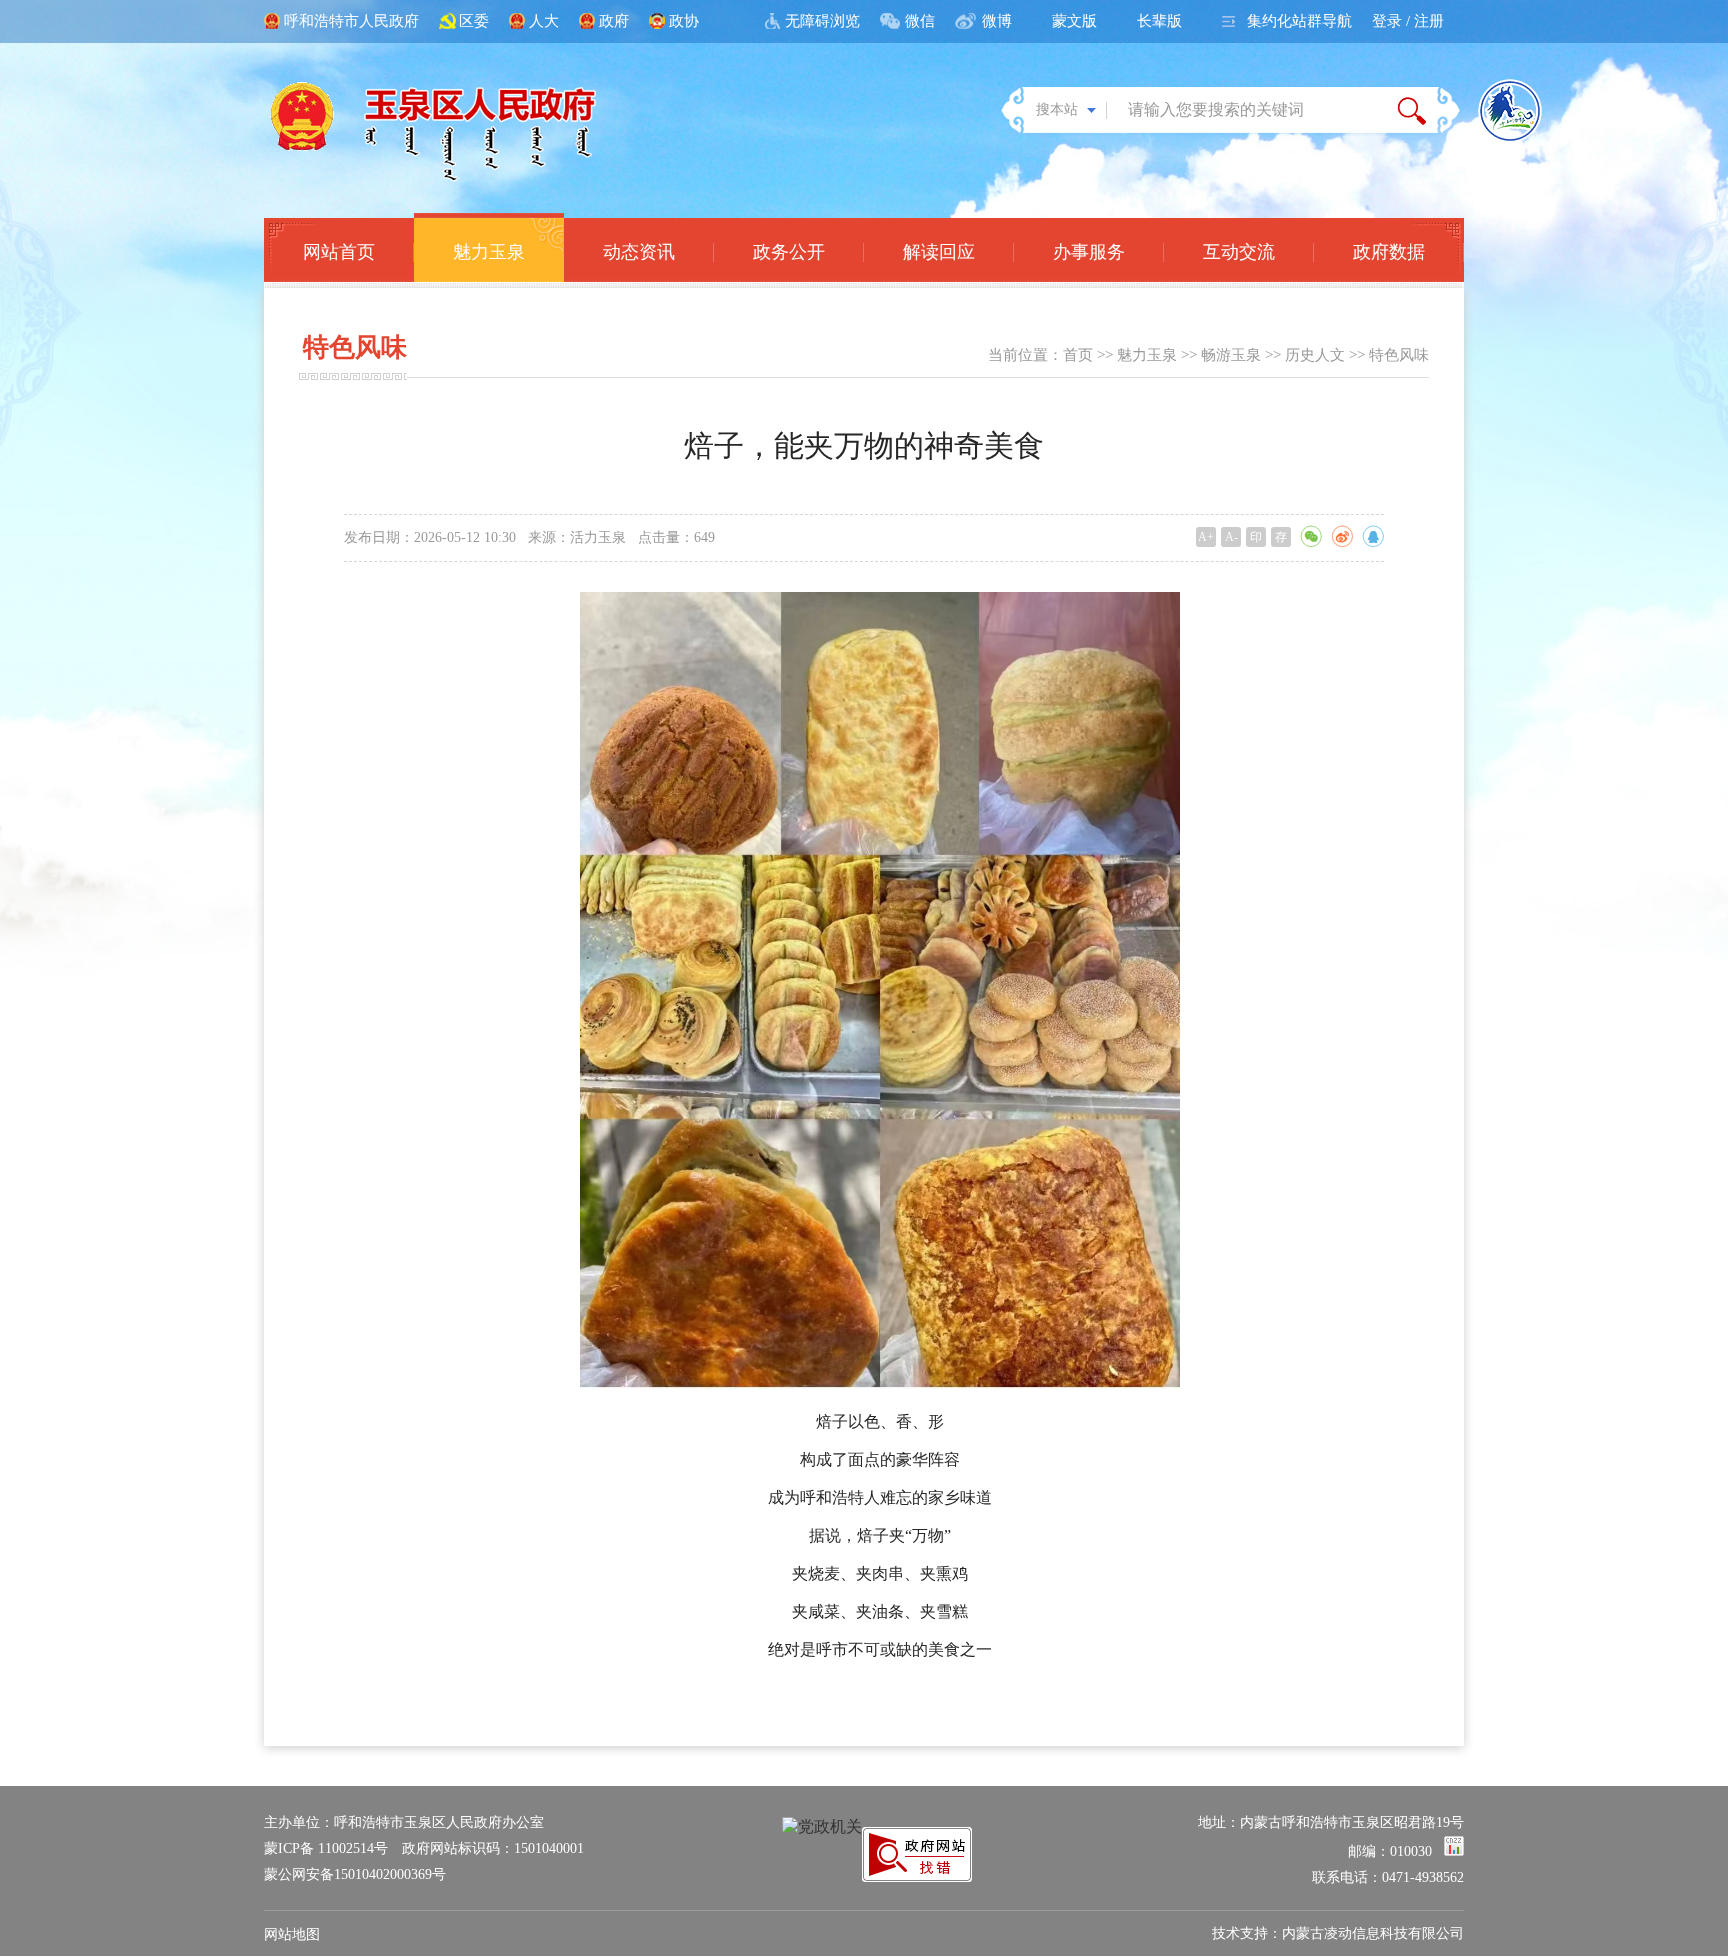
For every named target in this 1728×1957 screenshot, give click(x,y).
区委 (474, 21)
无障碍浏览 (822, 21)
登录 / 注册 (1408, 21)
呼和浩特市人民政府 (351, 21)
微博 (997, 21)
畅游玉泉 (1231, 355)
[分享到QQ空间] (1373, 536)
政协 (684, 21)
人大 (544, 21)
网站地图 (292, 1934)
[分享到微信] (1311, 536)
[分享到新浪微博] (1342, 536)
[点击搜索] (1412, 110)
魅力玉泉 (1147, 355)
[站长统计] (1454, 1851)
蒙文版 (1074, 21)
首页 (1078, 355)
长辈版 (1159, 21)
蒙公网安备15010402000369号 (355, 1874)
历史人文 (1315, 355)
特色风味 (1399, 355)
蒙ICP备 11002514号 (326, 1848)
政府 (614, 21)
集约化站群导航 (1299, 21)
